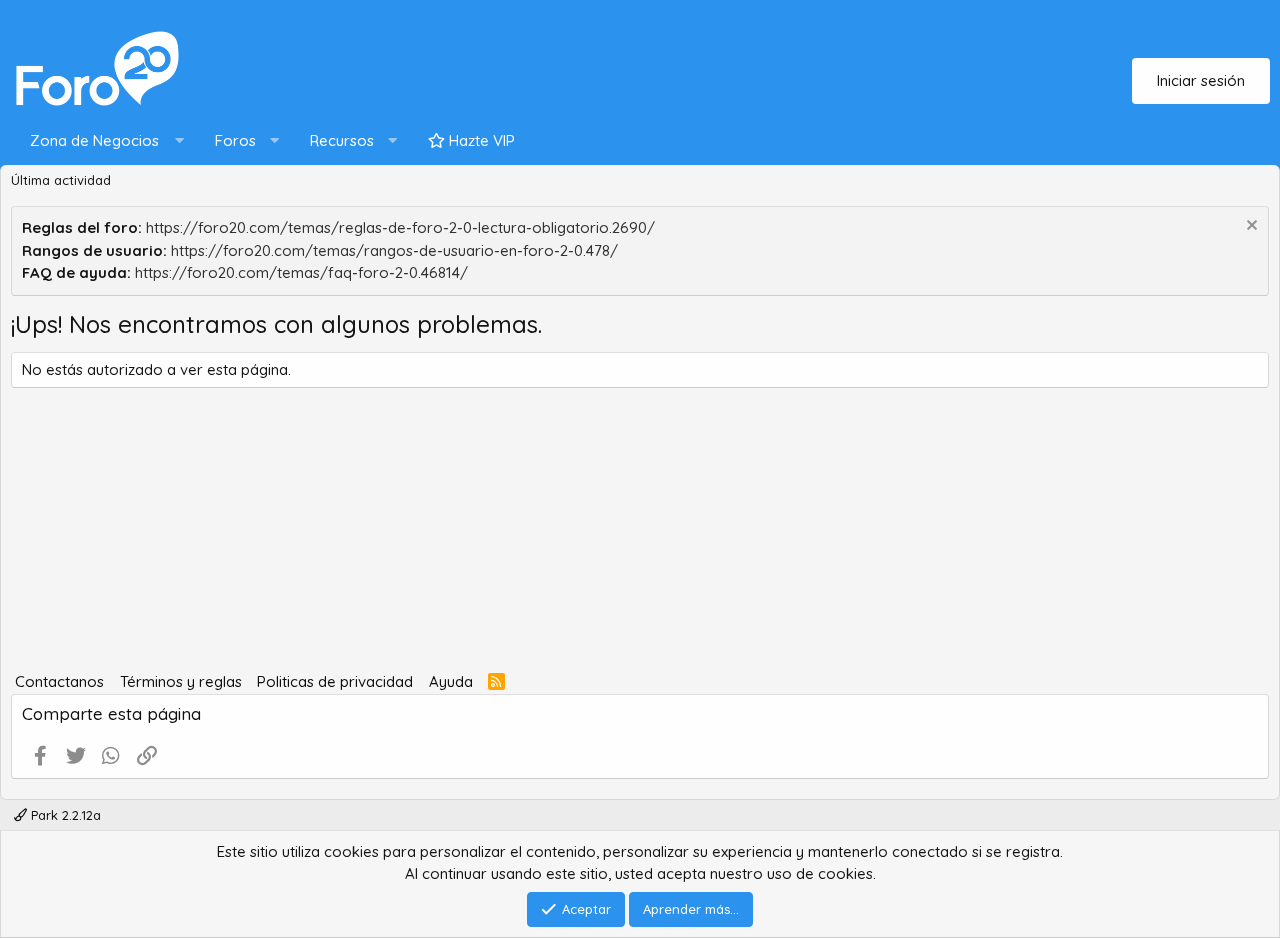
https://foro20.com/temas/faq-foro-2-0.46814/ (301, 272)
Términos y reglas (181, 681)
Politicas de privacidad (335, 681)
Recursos (342, 140)
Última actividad (61, 180)
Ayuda (451, 681)
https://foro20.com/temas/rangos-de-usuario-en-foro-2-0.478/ (394, 250)
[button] (102, 141)
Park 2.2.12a (64, 815)
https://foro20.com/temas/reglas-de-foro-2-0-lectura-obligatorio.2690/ (400, 227)
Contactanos (59, 681)
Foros (235, 140)
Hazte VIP (480, 140)
